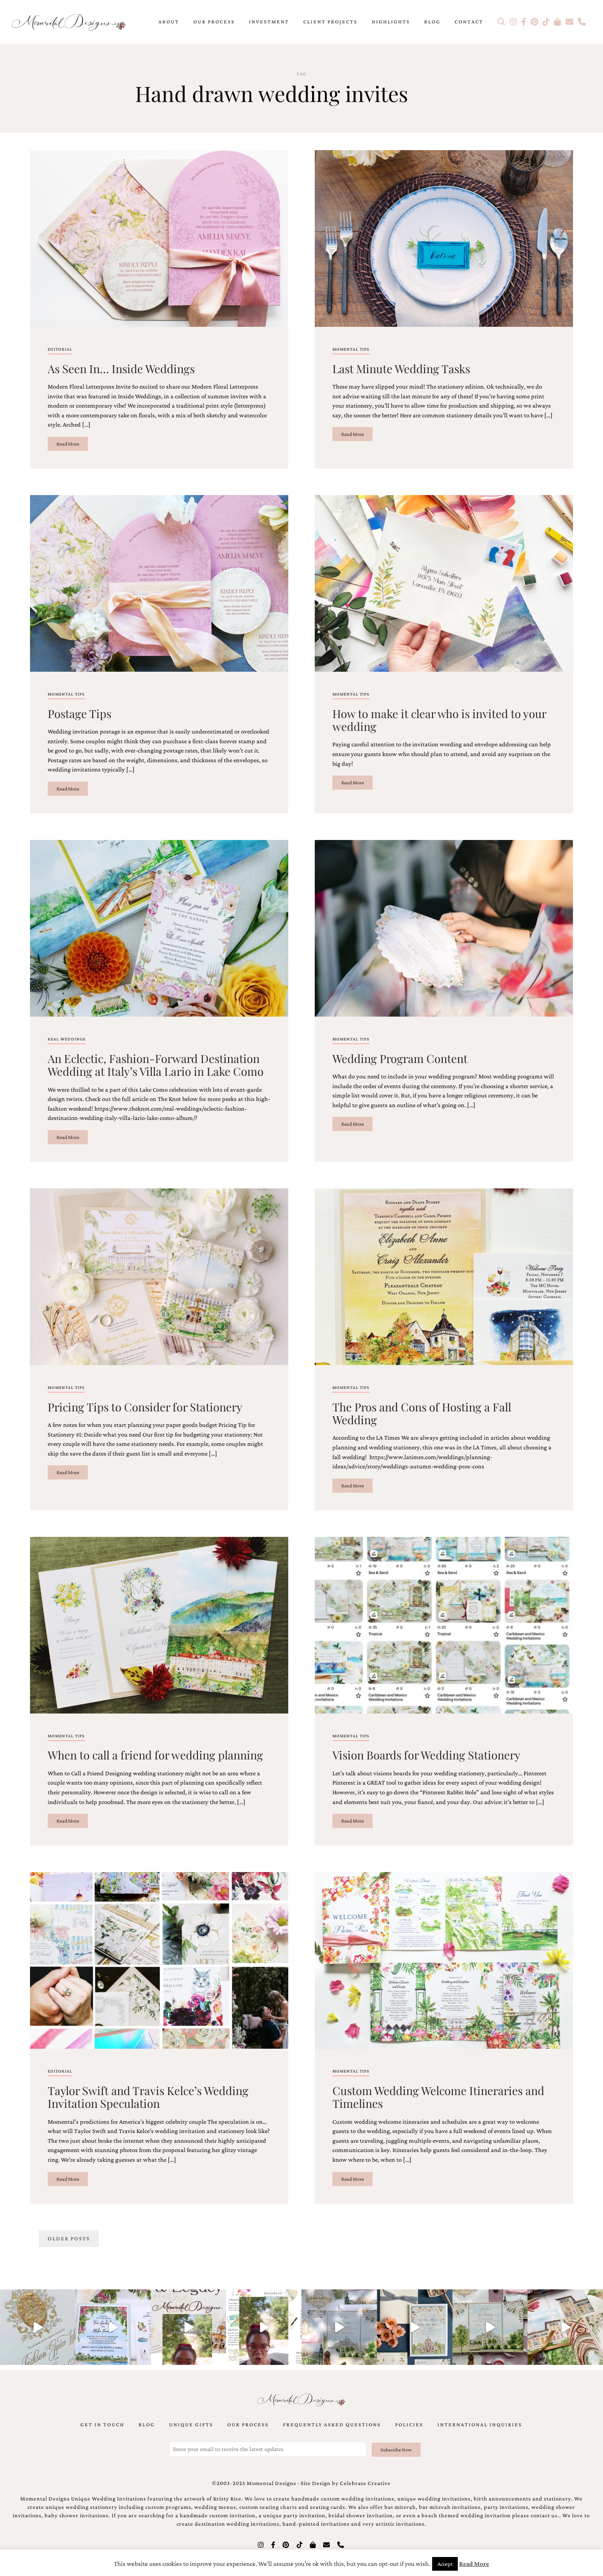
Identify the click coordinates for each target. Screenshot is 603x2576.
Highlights (391, 22)
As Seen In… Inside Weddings (121, 368)
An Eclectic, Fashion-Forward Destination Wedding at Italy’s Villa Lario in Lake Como (156, 1065)
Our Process (214, 22)
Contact (469, 22)
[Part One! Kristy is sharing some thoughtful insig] (264, 2327)
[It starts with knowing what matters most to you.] (565, 2327)
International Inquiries (480, 2425)
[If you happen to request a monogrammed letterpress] (38, 2327)
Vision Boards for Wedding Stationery (426, 1755)
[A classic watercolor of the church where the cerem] (415, 2327)
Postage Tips (79, 713)
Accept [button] (445, 2564)
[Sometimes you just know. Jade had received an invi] (490, 2327)
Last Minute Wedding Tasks (401, 368)
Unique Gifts (191, 2425)
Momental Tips (351, 349)
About (169, 22)
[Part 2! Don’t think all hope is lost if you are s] (189, 2327)
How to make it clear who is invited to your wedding (439, 720)
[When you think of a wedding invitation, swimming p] (113, 2327)
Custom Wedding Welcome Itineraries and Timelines (438, 2097)
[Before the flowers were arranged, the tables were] (339, 2327)
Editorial (60, 349)
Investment (269, 22)
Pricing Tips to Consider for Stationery (145, 1407)
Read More (68, 444)
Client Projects (330, 22)
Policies (409, 2425)
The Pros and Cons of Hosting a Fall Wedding (422, 1413)
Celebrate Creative (365, 2483)
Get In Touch (102, 2425)
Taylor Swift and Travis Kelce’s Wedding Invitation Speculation (148, 2097)
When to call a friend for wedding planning (155, 1755)
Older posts (69, 2239)
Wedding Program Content (400, 1058)
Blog (432, 22)
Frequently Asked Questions (332, 2425)
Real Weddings (67, 1039)
